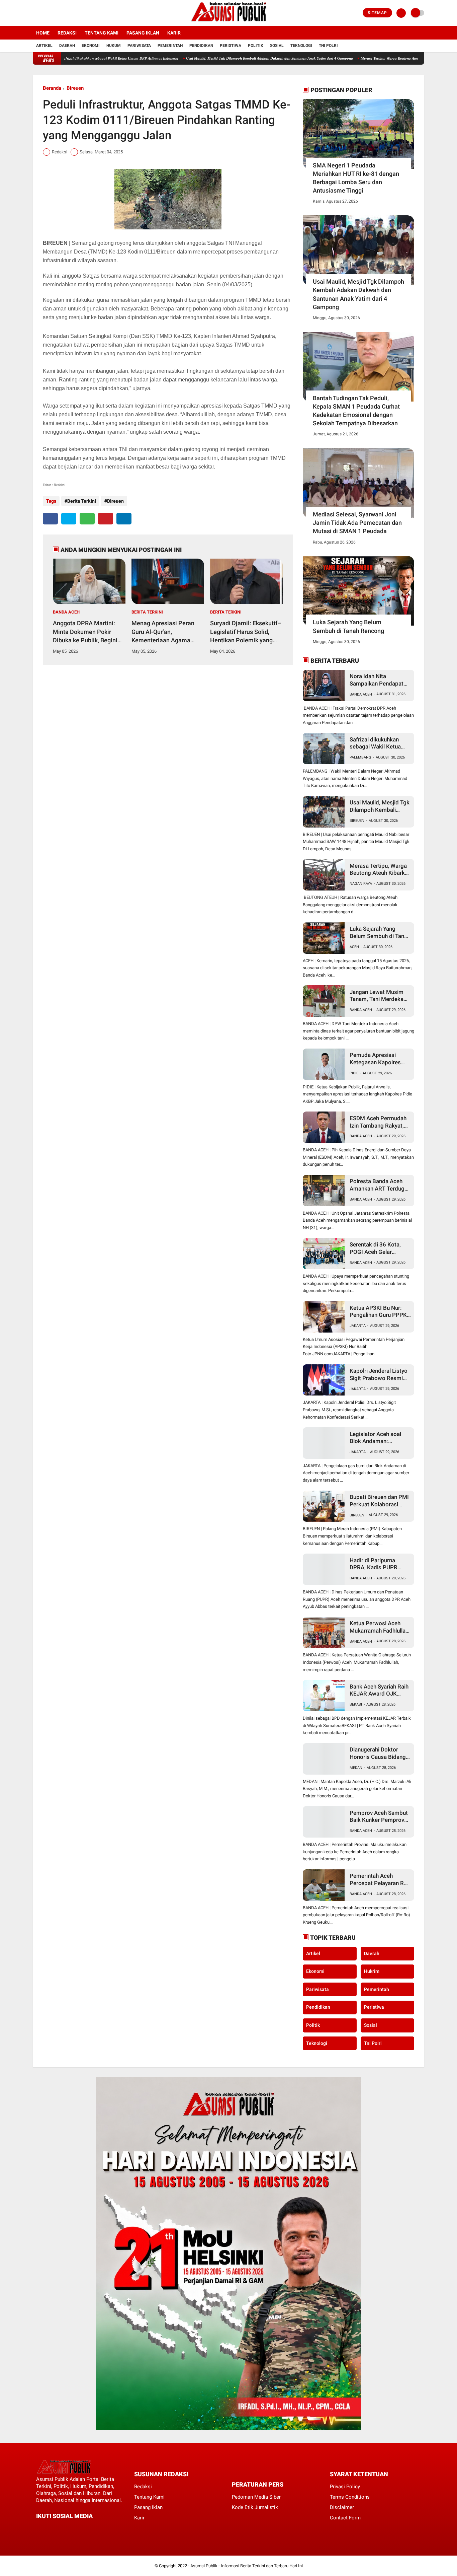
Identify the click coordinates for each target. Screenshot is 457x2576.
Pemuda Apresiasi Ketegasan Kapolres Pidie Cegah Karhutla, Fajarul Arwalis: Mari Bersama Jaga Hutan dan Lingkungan (377, 1059)
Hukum (114, 46)
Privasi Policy (345, 2487)
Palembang (360, 757)
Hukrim (372, 1971)
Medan (356, 1768)
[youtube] (62, 13)
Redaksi (67, 33)
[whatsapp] (87, 519)
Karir (174, 33)
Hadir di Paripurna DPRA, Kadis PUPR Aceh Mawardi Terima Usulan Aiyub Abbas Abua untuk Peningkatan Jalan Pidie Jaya (380, 1564)
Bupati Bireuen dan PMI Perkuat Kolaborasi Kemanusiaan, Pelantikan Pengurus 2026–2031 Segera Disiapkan (379, 1501)
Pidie (354, 1073)
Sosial (277, 46)
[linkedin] (124, 519)
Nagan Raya (361, 884)
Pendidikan (201, 46)
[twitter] (44, 13)
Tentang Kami (102, 33)
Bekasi (356, 1704)
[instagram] (53, 13)
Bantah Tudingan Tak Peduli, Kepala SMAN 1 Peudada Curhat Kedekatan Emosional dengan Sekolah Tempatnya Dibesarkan (356, 411)
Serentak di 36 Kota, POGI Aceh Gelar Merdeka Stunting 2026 (379, 1248)
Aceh (354, 947)
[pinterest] (106, 519)
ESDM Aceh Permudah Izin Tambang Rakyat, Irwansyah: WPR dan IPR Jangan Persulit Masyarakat (378, 1122)
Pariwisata (139, 46)
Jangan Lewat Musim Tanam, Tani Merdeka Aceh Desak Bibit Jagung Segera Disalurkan (377, 996)
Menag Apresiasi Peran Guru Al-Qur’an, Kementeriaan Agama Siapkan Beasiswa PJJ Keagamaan (163, 632)
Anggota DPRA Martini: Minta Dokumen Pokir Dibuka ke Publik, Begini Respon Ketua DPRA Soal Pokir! (87, 632)
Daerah (67, 46)
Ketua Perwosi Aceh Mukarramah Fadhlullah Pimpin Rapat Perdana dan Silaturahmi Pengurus (379, 1627)
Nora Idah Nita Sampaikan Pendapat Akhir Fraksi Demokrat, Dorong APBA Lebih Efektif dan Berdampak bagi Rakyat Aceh (379, 680)
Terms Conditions (350, 2497)
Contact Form (345, 2518)
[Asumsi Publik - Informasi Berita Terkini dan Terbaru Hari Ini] (229, 22)
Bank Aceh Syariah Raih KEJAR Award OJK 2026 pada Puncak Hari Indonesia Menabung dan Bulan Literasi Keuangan (379, 1690)
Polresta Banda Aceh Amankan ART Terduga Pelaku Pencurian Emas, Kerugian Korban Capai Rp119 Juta (380, 1185)
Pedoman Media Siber (256, 2497)
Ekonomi (91, 46)
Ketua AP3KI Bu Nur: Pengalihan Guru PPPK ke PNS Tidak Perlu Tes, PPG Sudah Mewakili (380, 1312)
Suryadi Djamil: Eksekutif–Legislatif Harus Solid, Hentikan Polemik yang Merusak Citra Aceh (246, 632)
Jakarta (358, 1326)
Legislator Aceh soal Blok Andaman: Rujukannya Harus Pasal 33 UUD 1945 (380, 1438)
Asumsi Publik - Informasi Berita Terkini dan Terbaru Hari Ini (247, 2566)
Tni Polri (328, 46)
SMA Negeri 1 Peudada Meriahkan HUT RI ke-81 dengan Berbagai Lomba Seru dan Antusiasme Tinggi (356, 178)
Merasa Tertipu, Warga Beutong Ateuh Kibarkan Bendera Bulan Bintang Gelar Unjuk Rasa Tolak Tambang (380, 870)
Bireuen (75, 88)
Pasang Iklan (143, 33)
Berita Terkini (82, 501)
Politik (256, 46)
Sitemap (377, 13)
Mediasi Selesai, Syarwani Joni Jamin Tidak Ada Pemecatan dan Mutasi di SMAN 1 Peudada (357, 523)
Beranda (52, 88)
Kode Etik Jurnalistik (255, 2507)
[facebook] (35, 13)
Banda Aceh (66, 612)
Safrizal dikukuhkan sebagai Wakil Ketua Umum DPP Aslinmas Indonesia (377, 743)
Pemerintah (170, 46)
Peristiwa (231, 46)
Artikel (44, 46)
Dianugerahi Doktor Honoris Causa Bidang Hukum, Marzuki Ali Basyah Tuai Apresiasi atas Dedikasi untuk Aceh (378, 1753)
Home (43, 33)
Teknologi (301, 46)
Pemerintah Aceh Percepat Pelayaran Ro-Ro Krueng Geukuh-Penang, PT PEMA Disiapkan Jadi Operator (380, 1880)
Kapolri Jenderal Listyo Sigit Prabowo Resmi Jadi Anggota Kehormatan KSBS (379, 1375)
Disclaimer (342, 2507)
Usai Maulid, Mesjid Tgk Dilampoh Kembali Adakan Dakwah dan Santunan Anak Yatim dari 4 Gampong (197, 58)
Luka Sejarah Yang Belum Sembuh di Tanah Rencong (348, 626)
